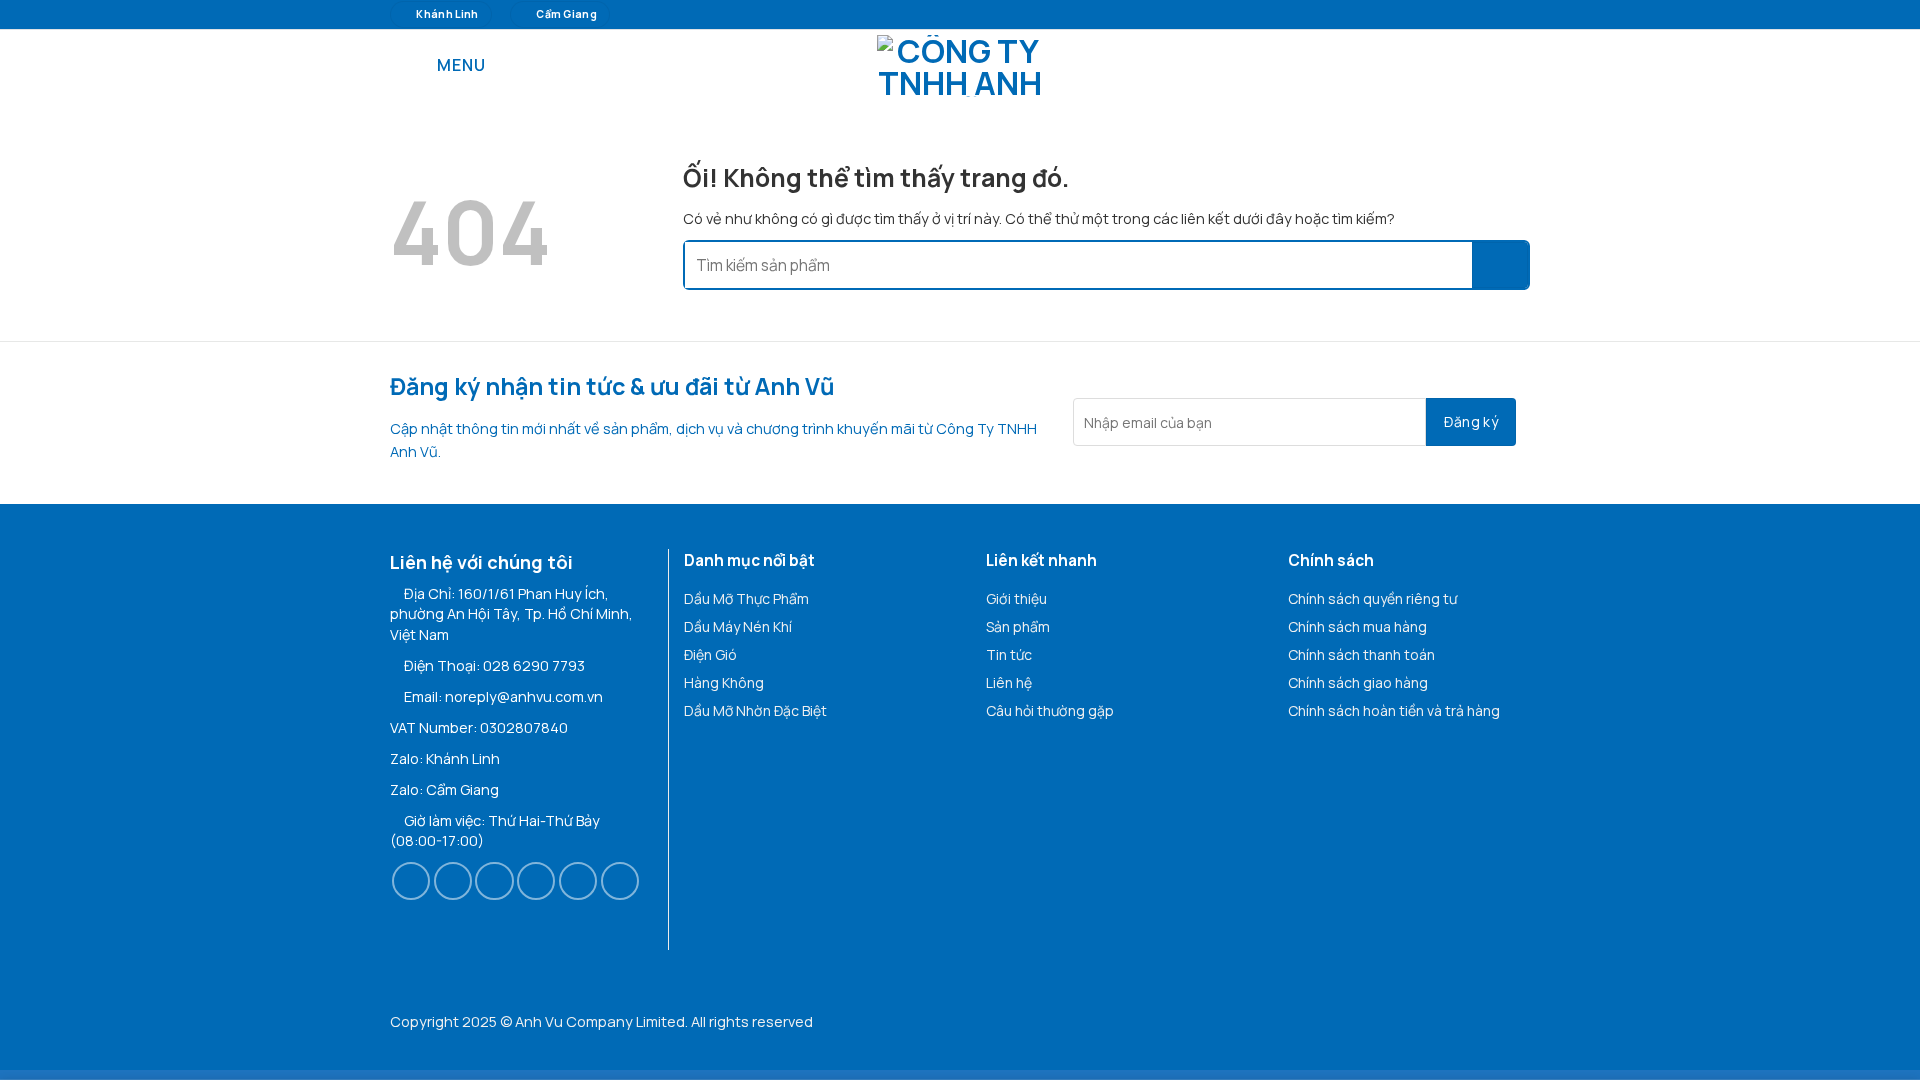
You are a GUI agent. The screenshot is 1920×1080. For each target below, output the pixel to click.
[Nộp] (1500, 265)
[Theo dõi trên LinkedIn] (578, 881)
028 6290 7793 (534, 665)
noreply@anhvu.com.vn (524, 696)
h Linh (480, 758)
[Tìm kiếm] (1522, 65)
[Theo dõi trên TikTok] (494, 881)
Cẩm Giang (462, 789)
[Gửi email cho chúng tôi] (536, 881)
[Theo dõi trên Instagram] (453, 881)
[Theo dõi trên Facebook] (411, 881)
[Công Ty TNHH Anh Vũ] (960, 66)
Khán (443, 758)
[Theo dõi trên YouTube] (620, 881)
